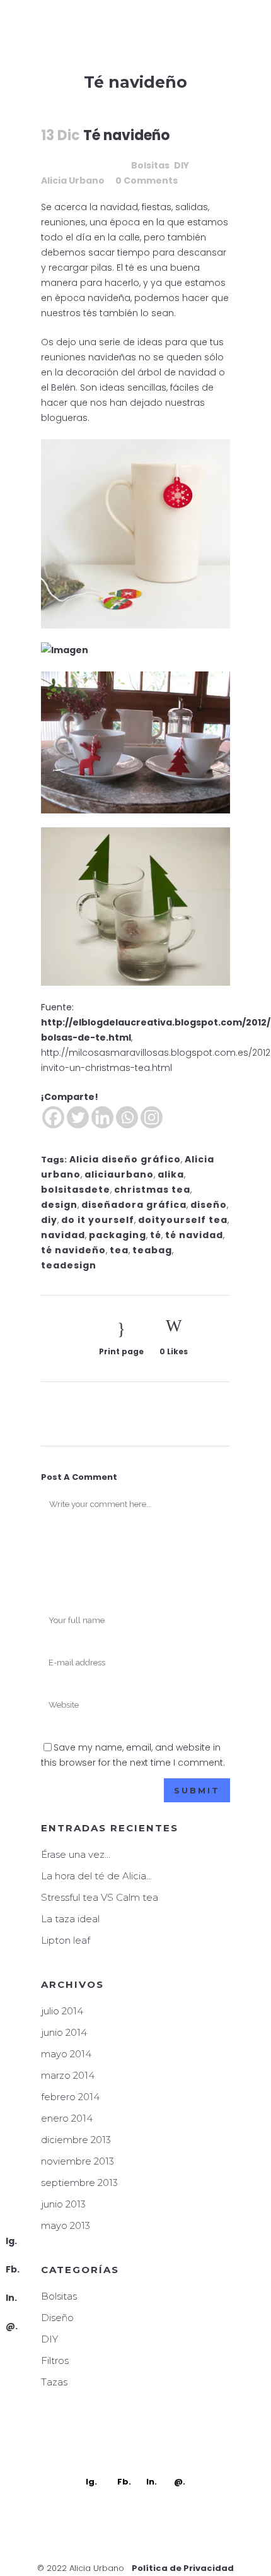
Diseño (57, 2318)
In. (11, 2298)
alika (171, 1174)
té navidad (194, 1235)
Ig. (11, 2241)
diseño (209, 1205)
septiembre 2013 (79, 2183)
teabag (152, 1250)
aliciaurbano (119, 1174)
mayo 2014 (66, 2054)
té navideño (73, 1250)
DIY (182, 165)
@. (12, 2326)
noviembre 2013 (78, 2161)
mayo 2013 (66, 2225)
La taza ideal (70, 1919)
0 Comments (147, 180)
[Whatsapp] (127, 1117)
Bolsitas (150, 165)
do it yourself (98, 1220)
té (156, 1235)
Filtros (55, 2360)
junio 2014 (64, 2032)
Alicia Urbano (73, 180)
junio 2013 (63, 2204)
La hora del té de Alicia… (96, 1876)
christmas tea (152, 1190)
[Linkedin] (102, 1117)
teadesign (69, 1265)
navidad (63, 1235)
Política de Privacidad (183, 2568)
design (59, 1205)
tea (119, 1250)
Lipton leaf (66, 1940)
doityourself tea (183, 1220)
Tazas (54, 2382)
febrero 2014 (70, 2097)
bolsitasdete (76, 1190)
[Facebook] (53, 1117)
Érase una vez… (76, 1854)
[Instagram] (152, 1117)
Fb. (13, 2269)
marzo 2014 (68, 2075)
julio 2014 (62, 2011)
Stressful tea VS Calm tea (100, 1897)
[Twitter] (78, 1117)
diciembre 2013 (76, 2140)
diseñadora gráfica (134, 1205)
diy (49, 1220)
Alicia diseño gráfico (125, 1159)
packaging (118, 1235)
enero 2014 (67, 2118)
